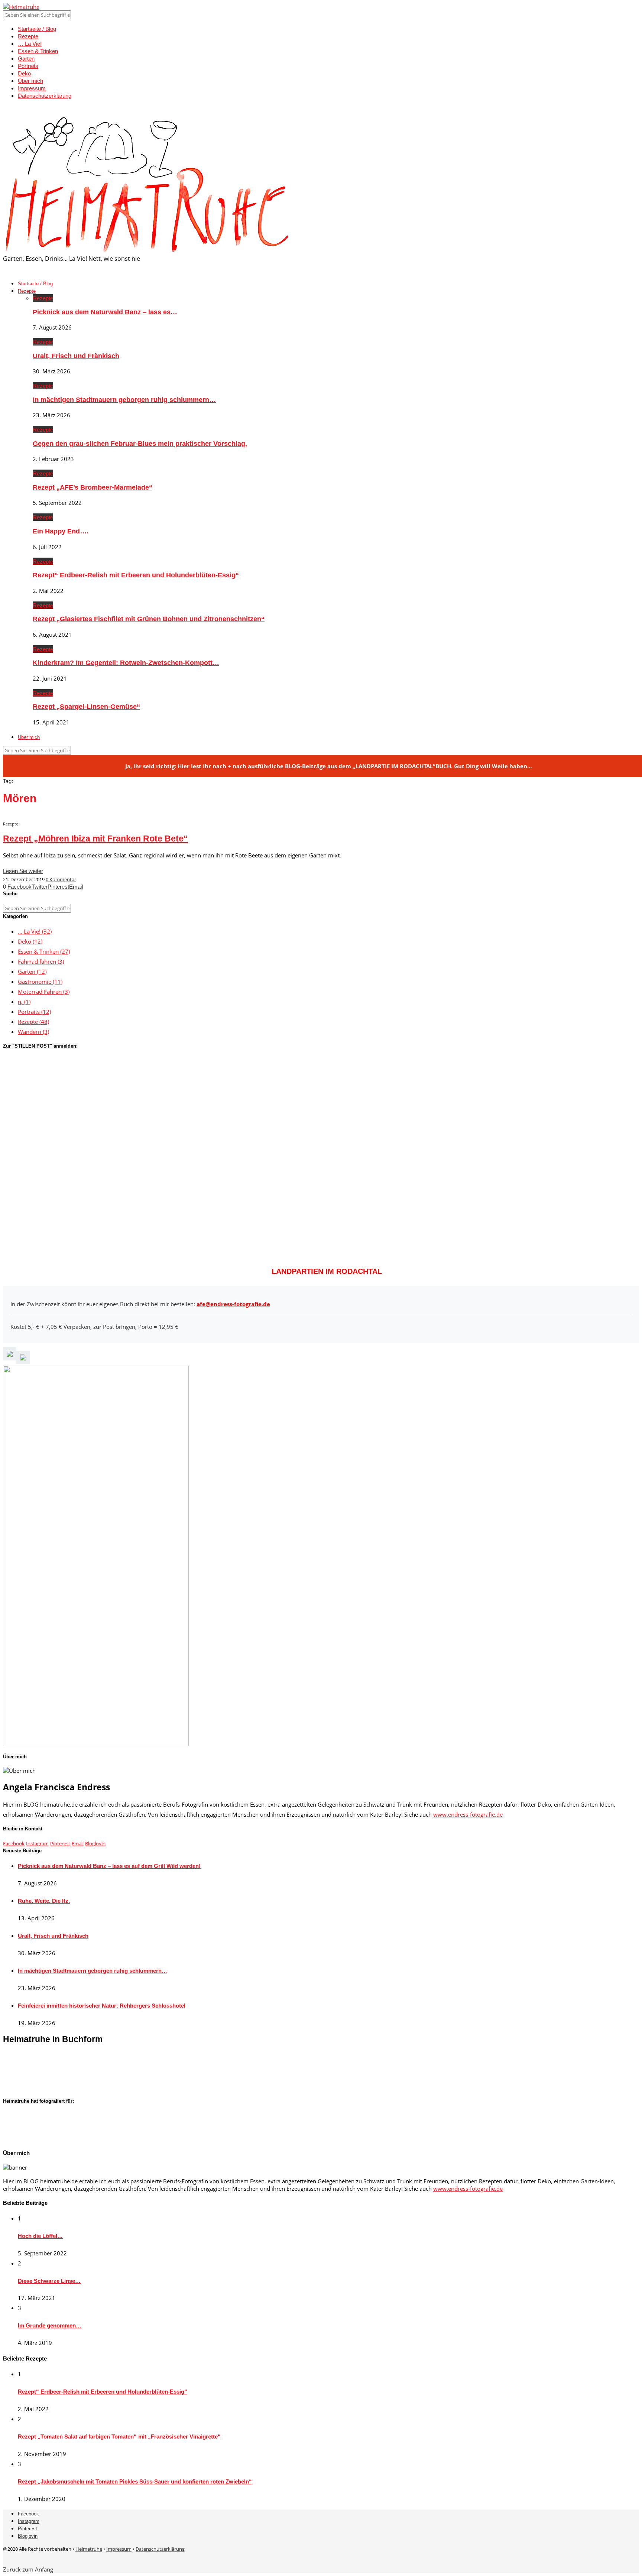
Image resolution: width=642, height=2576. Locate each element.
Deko (24, 73)
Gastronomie (40, 982)
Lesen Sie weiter (23, 871)
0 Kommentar (61, 879)
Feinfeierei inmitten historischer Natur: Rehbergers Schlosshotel (102, 2006)
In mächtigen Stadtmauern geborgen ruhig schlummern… (124, 400)
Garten (26, 59)
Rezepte (28, 36)
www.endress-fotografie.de (468, 1814)
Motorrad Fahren (44, 992)
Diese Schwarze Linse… (49, 2281)
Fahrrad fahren (41, 961)
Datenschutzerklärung (45, 96)
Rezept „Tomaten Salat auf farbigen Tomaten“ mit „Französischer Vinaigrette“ (119, 2437)
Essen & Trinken (38, 51)
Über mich (30, 81)
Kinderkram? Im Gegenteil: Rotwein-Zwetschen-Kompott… (126, 663)
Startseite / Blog (37, 29)
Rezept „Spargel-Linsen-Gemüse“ (86, 707)
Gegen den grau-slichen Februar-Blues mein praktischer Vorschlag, (140, 444)
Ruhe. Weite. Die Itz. (44, 1901)
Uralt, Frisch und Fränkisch (76, 356)
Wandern (33, 1032)
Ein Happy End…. (61, 531)
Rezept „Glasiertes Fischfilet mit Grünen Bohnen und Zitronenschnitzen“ (149, 619)
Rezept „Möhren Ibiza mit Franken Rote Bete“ (95, 839)
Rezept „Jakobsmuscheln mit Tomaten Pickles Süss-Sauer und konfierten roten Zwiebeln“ (135, 2481)
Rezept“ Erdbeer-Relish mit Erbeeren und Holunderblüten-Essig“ (136, 575)
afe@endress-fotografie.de (233, 1304)
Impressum (32, 88)
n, (24, 1002)
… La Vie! (30, 44)
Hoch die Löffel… (40, 2236)
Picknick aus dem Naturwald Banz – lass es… (105, 312)
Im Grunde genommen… (50, 2325)
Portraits (28, 66)
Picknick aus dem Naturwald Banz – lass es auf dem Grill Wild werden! (109, 1866)
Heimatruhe (89, 2549)
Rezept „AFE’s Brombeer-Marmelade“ (93, 487)
